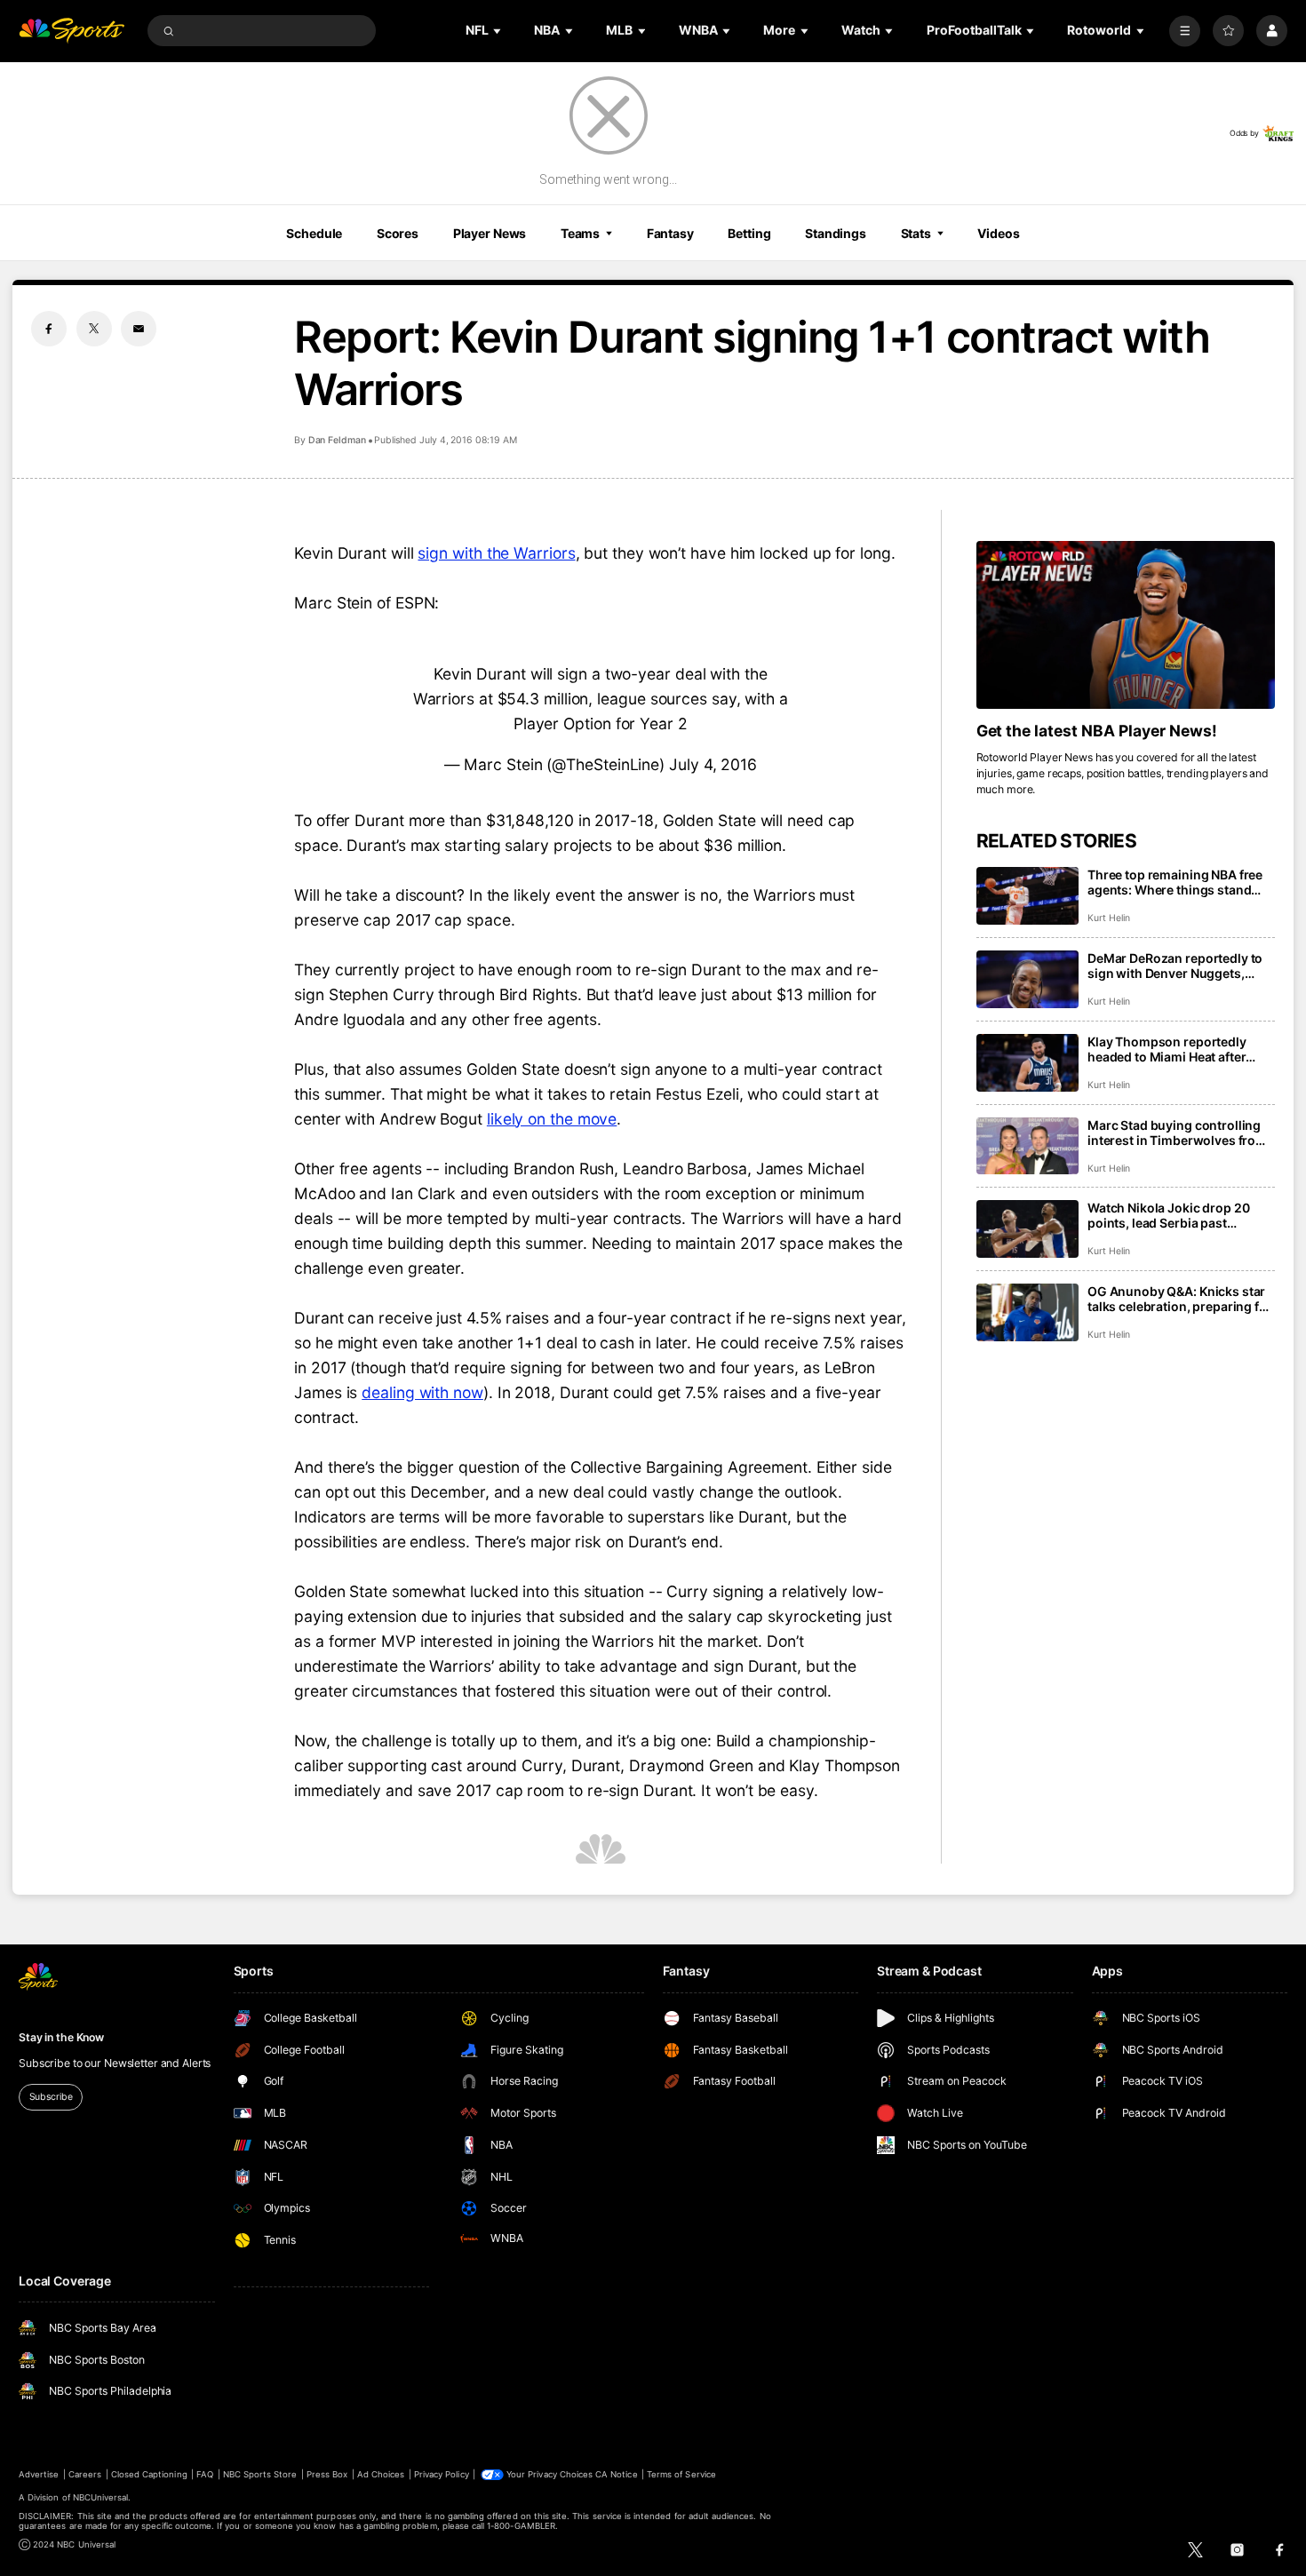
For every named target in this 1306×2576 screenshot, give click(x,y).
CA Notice (616, 2474)
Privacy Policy (442, 2474)
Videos (998, 233)
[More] (1185, 31)
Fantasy (670, 233)
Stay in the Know (61, 2037)
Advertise (39, 2474)
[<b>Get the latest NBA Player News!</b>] (1126, 625)
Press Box (327, 2474)
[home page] (72, 31)
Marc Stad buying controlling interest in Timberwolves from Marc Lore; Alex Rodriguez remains (1177, 1133)
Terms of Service (681, 2474)
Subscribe (51, 2097)
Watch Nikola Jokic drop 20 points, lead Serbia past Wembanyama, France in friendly (1168, 1215)
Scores (398, 233)
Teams (580, 233)
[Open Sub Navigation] (498, 31)
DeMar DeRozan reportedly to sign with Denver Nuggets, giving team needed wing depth (1181, 966)
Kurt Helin (1108, 918)
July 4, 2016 (713, 764)
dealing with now (422, 1392)
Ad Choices (381, 2474)
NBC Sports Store (260, 2474)
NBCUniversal (101, 2497)
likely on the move (552, 1119)
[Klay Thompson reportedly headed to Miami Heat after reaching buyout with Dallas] (1027, 1063)
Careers (85, 2474)
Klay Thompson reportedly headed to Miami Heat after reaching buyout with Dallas (1171, 1049)
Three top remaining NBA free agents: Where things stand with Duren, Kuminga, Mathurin (1180, 882)
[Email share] (139, 329)
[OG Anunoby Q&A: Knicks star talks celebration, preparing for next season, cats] (1027, 1312)
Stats (916, 233)
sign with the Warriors (496, 553)
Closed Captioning (149, 2474)
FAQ (205, 2474)
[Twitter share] (94, 329)
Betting (749, 233)
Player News (490, 233)
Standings (836, 233)
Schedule (314, 233)
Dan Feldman (337, 440)
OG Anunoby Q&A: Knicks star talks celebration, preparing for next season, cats (1180, 1299)
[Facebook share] (49, 329)
